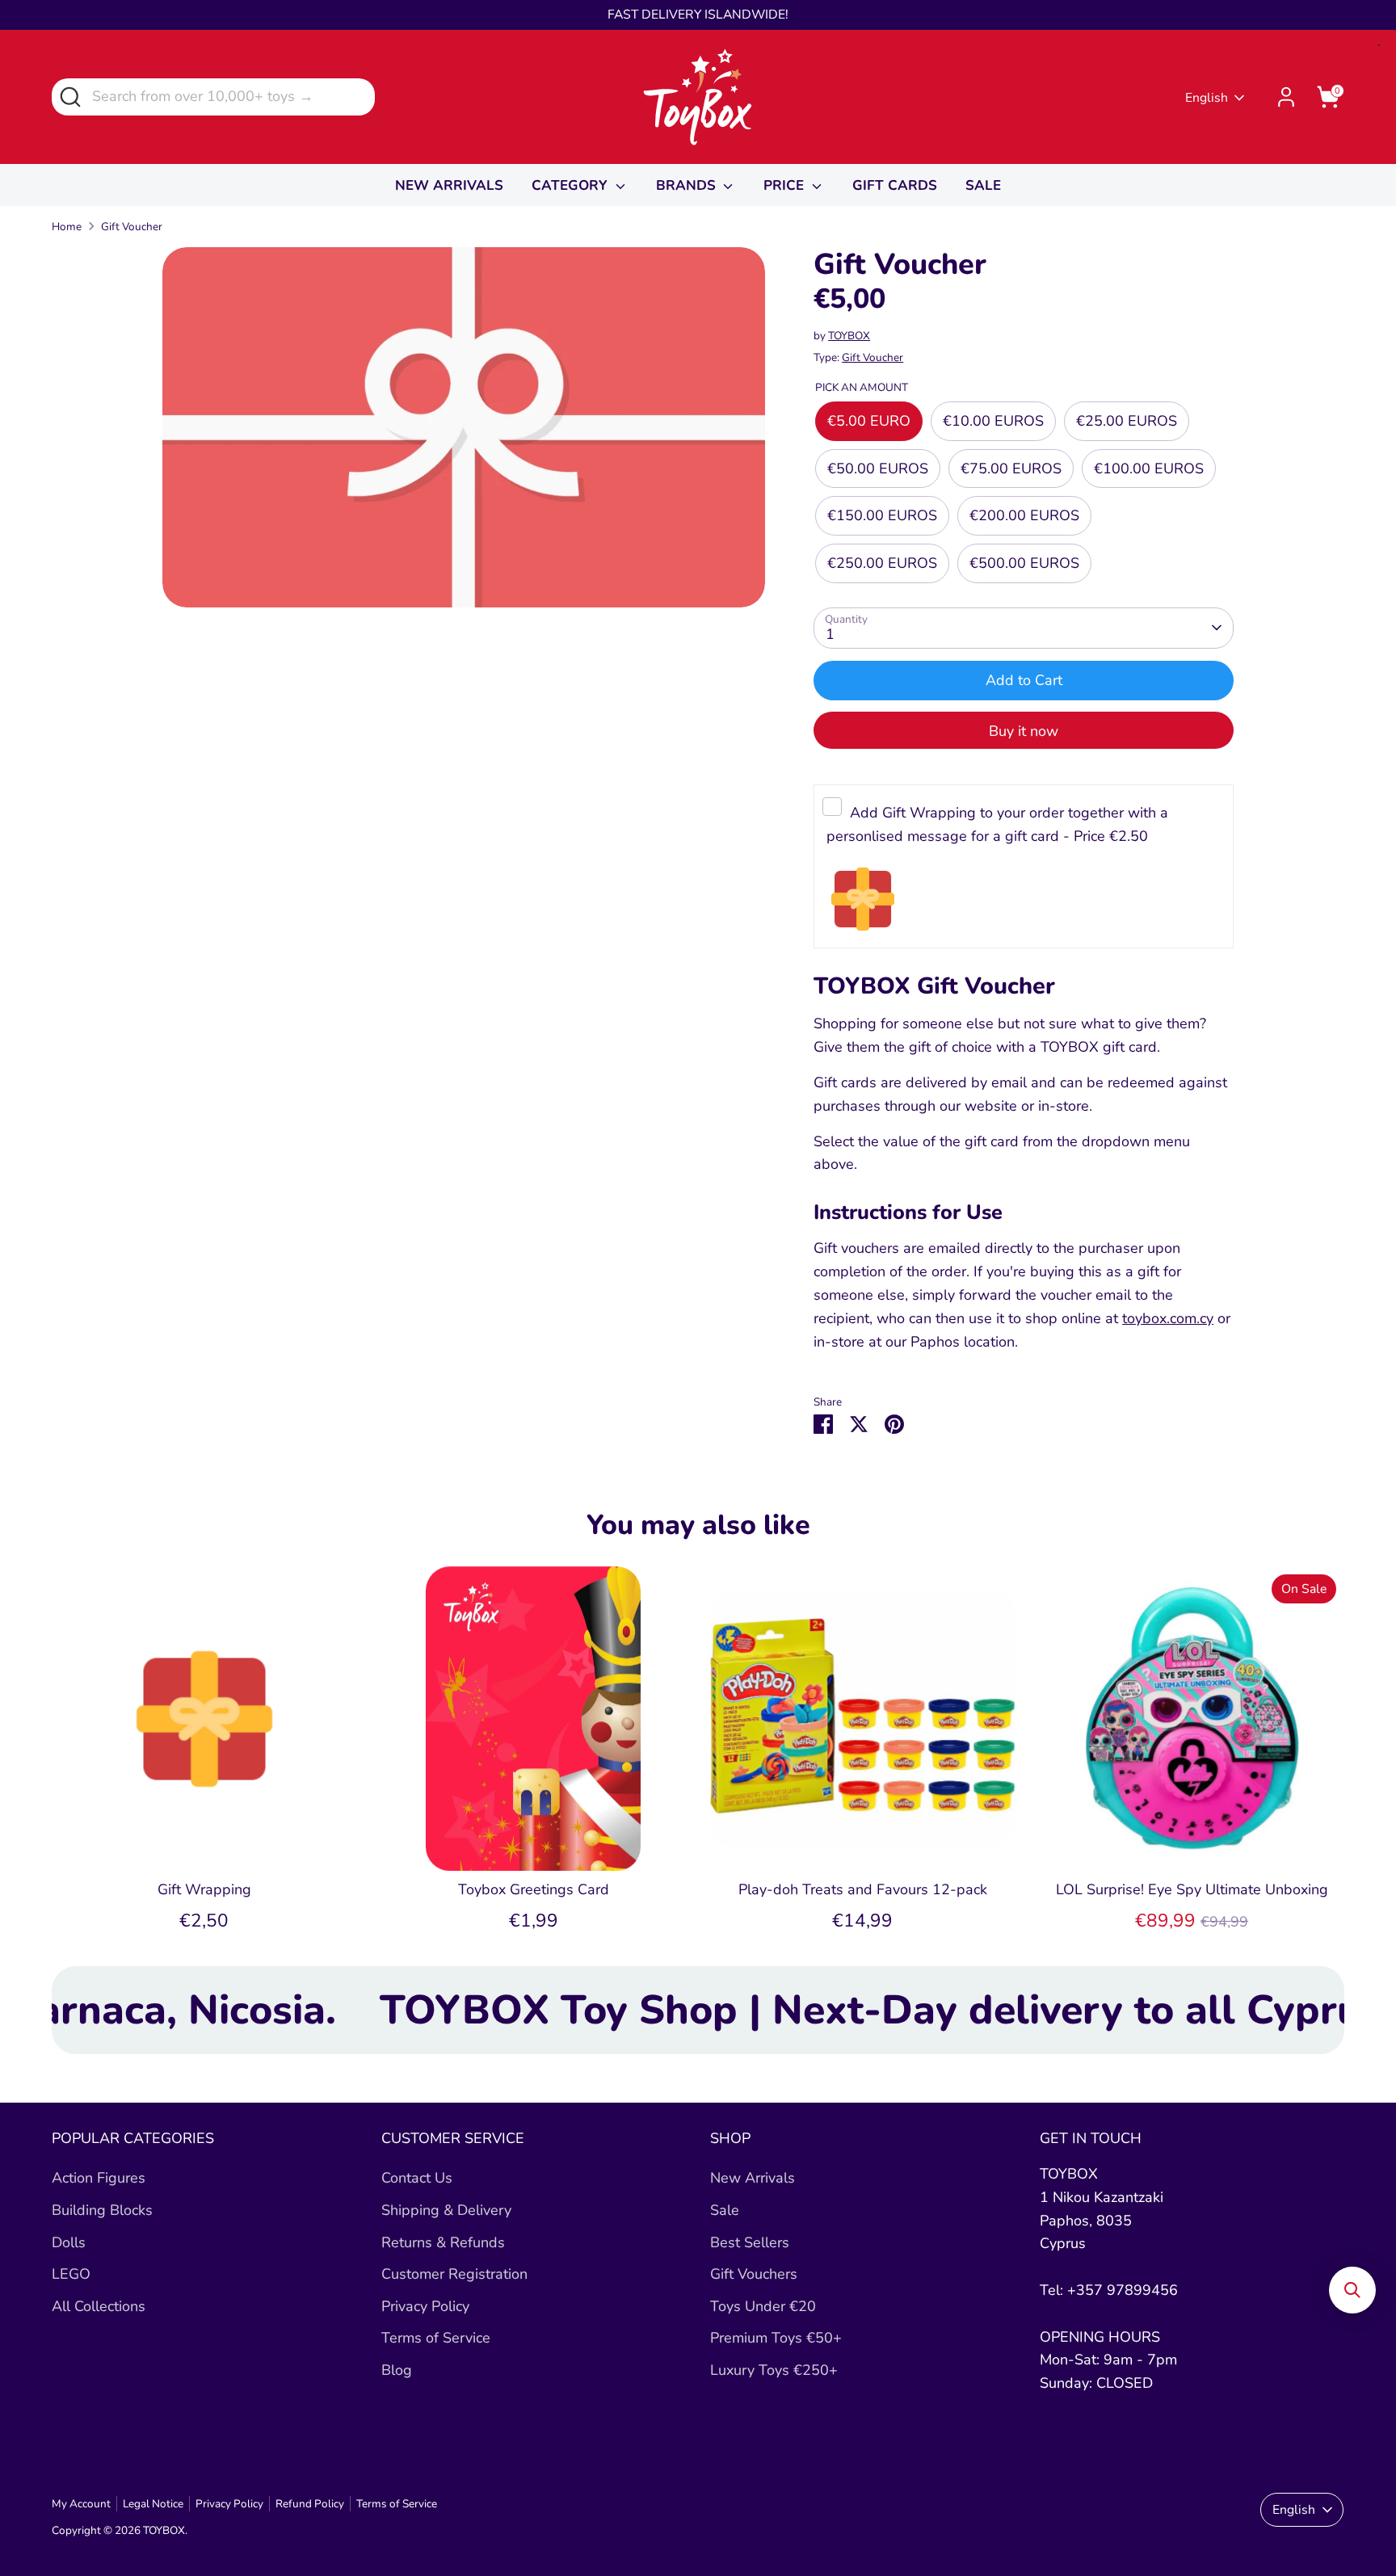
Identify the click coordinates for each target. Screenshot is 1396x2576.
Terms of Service (436, 2338)
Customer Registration (454, 2274)
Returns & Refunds (443, 2242)
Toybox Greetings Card (534, 1889)
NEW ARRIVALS (449, 185)
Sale (725, 2210)
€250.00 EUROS (882, 563)
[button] (1352, 2290)
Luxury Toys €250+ (774, 2370)
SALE (983, 185)
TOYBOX (849, 336)
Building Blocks (102, 2210)
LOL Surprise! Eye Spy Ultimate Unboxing (1192, 1889)
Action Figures (99, 2178)
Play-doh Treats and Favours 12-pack (863, 1889)
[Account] (1286, 97)
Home (67, 227)
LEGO (71, 2274)
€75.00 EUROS (1011, 469)
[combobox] (213, 97)
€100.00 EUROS (1149, 469)
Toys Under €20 (763, 2306)
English (1207, 98)
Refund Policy (310, 2504)
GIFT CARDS (895, 185)
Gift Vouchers (754, 2274)
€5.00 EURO (869, 421)
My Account (81, 2504)
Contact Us (417, 2178)
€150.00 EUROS (882, 515)
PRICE (786, 185)
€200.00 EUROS (1024, 515)
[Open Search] (69, 96)
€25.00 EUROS (1127, 421)
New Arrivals (753, 2178)
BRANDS (688, 185)
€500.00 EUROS (1024, 563)
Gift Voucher (132, 227)
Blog (397, 2370)
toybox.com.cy (1168, 1318)
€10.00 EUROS (993, 421)
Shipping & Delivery (446, 2210)
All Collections (99, 2306)
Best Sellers (750, 2242)
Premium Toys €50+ (776, 2338)
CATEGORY (572, 185)
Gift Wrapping (204, 1889)
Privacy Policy (425, 2306)
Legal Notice (153, 2504)
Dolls (69, 2242)
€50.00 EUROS (878, 469)
